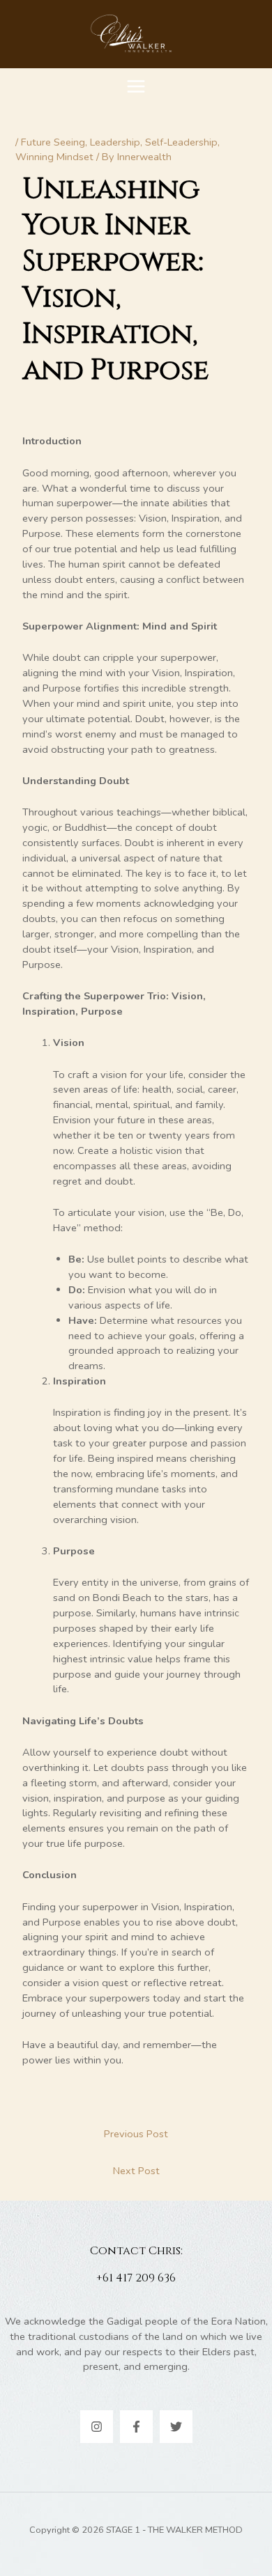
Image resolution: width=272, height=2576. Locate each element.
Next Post (136, 2171)
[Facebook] (136, 2427)
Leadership (115, 142)
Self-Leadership (181, 142)
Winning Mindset (54, 157)
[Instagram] (97, 2427)
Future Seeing (53, 142)
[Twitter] (176, 2427)
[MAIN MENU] (136, 86)
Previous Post (136, 2134)
